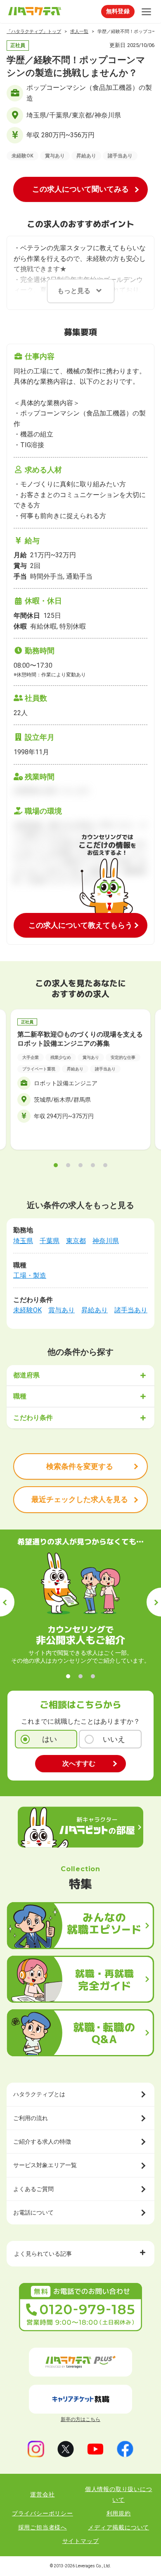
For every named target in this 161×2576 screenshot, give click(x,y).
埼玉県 (23, 1241)
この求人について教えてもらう (80, 925)
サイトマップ (81, 2541)
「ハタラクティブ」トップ (34, 32)
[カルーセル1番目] (56, 1165)
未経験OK (27, 1310)
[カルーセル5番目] (105, 1165)
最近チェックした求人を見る (80, 1499)
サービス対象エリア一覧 (45, 2165)
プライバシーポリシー (43, 2513)
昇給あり (95, 1310)
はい (50, 1739)
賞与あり (62, 1310)
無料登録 (118, 11)
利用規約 (119, 2513)
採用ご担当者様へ (43, 2527)
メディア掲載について (118, 2527)
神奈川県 (106, 1241)
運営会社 (42, 2494)
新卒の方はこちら (80, 2419)
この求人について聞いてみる (80, 189)
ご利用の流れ (31, 2118)
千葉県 (50, 1241)
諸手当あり (131, 1310)
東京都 (76, 1241)
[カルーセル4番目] (93, 1165)
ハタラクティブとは (39, 2094)
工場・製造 (30, 1275)
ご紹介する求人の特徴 (42, 2142)
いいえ (114, 1739)
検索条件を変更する (80, 1466)
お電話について (33, 2212)
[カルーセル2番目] (68, 1165)
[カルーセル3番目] (80, 1165)
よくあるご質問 (33, 2189)
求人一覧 (79, 32)
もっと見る (74, 291)
